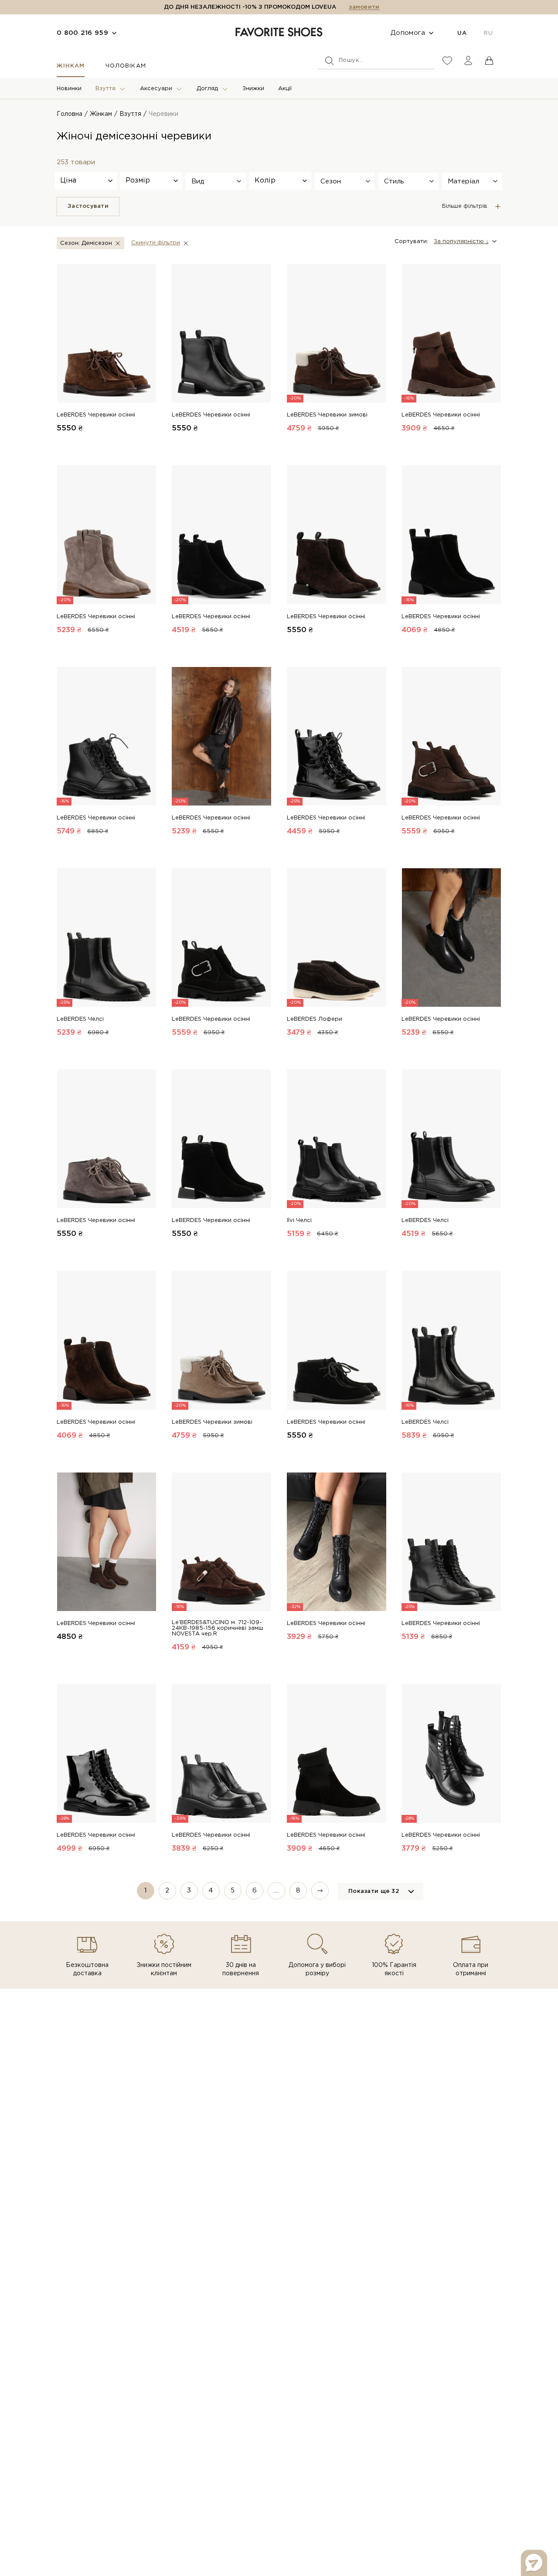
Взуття (105, 89)
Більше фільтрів (465, 206)
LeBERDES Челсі (80, 1019)
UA (462, 33)
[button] (216, 181)
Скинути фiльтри (156, 243)
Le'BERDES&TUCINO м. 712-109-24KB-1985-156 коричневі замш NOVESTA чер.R (218, 1628)
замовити (364, 7)
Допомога (408, 33)
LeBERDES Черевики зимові (327, 415)
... (277, 1891)
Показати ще (374, 1891)
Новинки (69, 89)
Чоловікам (126, 66)
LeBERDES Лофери (315, 1019)
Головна (70, 114)
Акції (285, 89)
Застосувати (88, 206)
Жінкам (71, 66)
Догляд (207, 89)
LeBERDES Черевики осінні (96, 415)
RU (488, 33)
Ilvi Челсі (299, 1220)
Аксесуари (156, 89)
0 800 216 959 (82, 33)
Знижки (253, 89)
